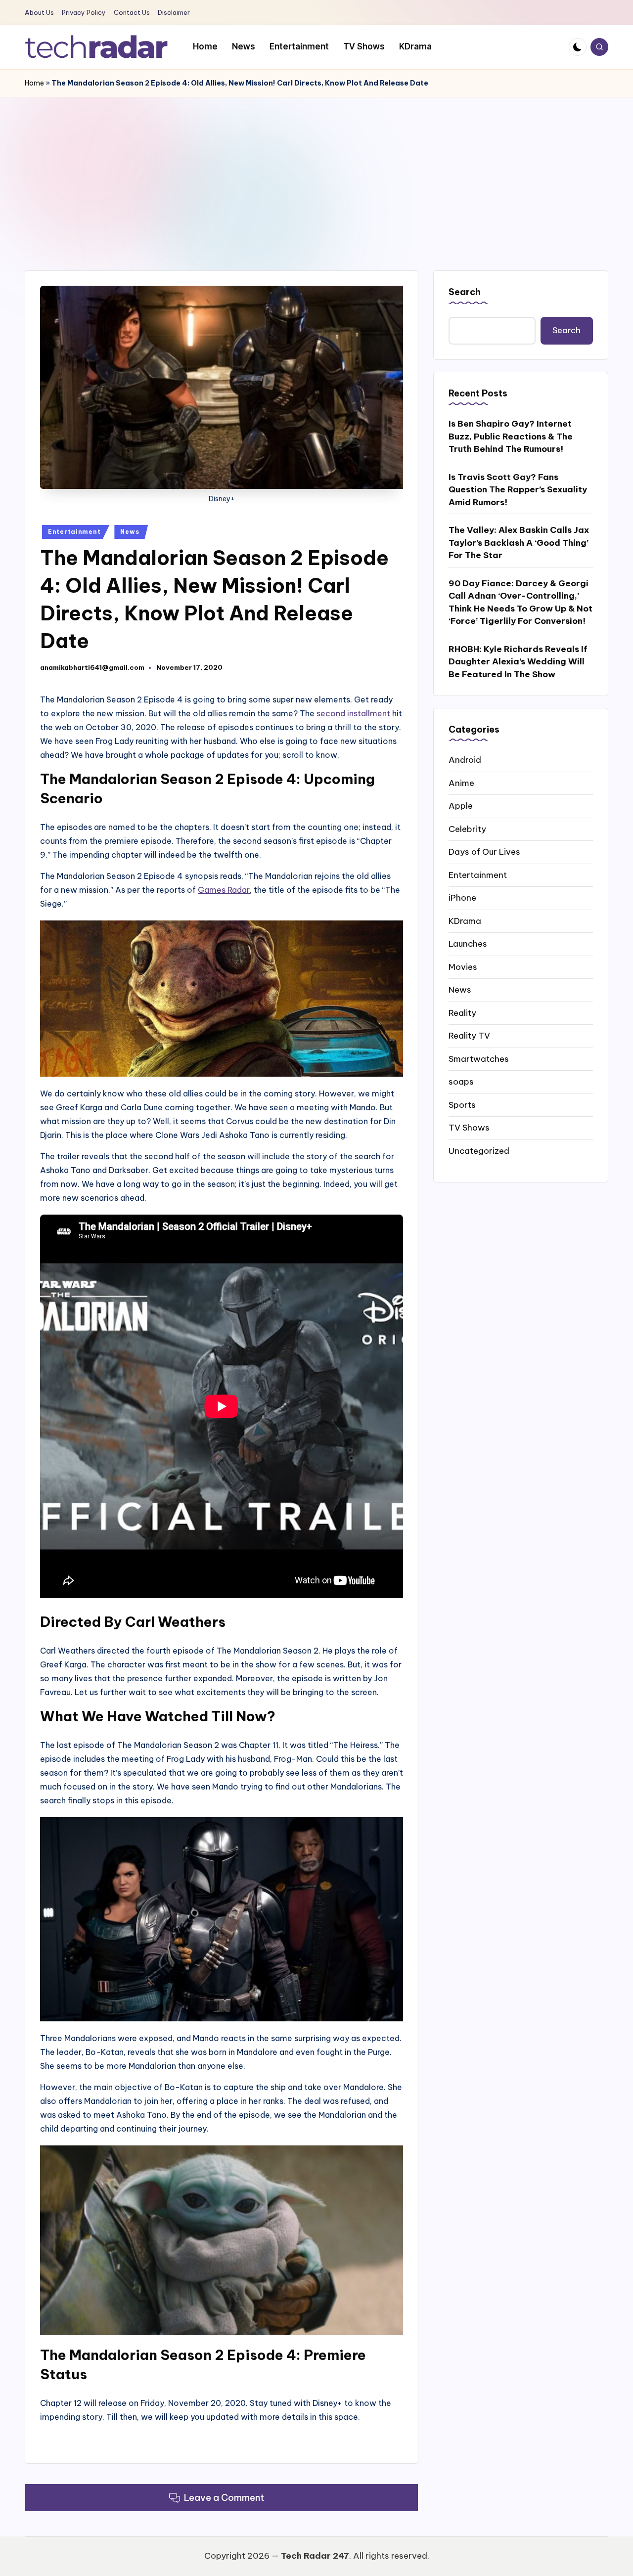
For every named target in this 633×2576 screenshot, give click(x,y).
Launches (468, 943)
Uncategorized (479, 1150)
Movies (463, 966)
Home (34, 83)
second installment (353, 713)
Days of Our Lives (484, 851)
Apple (461, 805)
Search (465, 292)
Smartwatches (479, 1058)
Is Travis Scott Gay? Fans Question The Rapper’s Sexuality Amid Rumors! (518, 489)
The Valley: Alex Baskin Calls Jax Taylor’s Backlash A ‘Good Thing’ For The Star (519, 542)
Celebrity (467, 829)
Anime (461, 783)
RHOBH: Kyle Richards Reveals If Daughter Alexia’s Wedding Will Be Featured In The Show (518, 661)
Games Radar (224, 890)
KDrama (465, 920)
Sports (462, 1104)
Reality (462, 1012)
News (130, 532)
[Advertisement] (316, 172)
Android (465, 759)
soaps (461, 1081)
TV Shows (469, 1127)
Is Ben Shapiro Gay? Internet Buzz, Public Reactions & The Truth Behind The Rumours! (511, 436)
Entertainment (74, 532)
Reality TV (469, 1035)
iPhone (462, 897)
